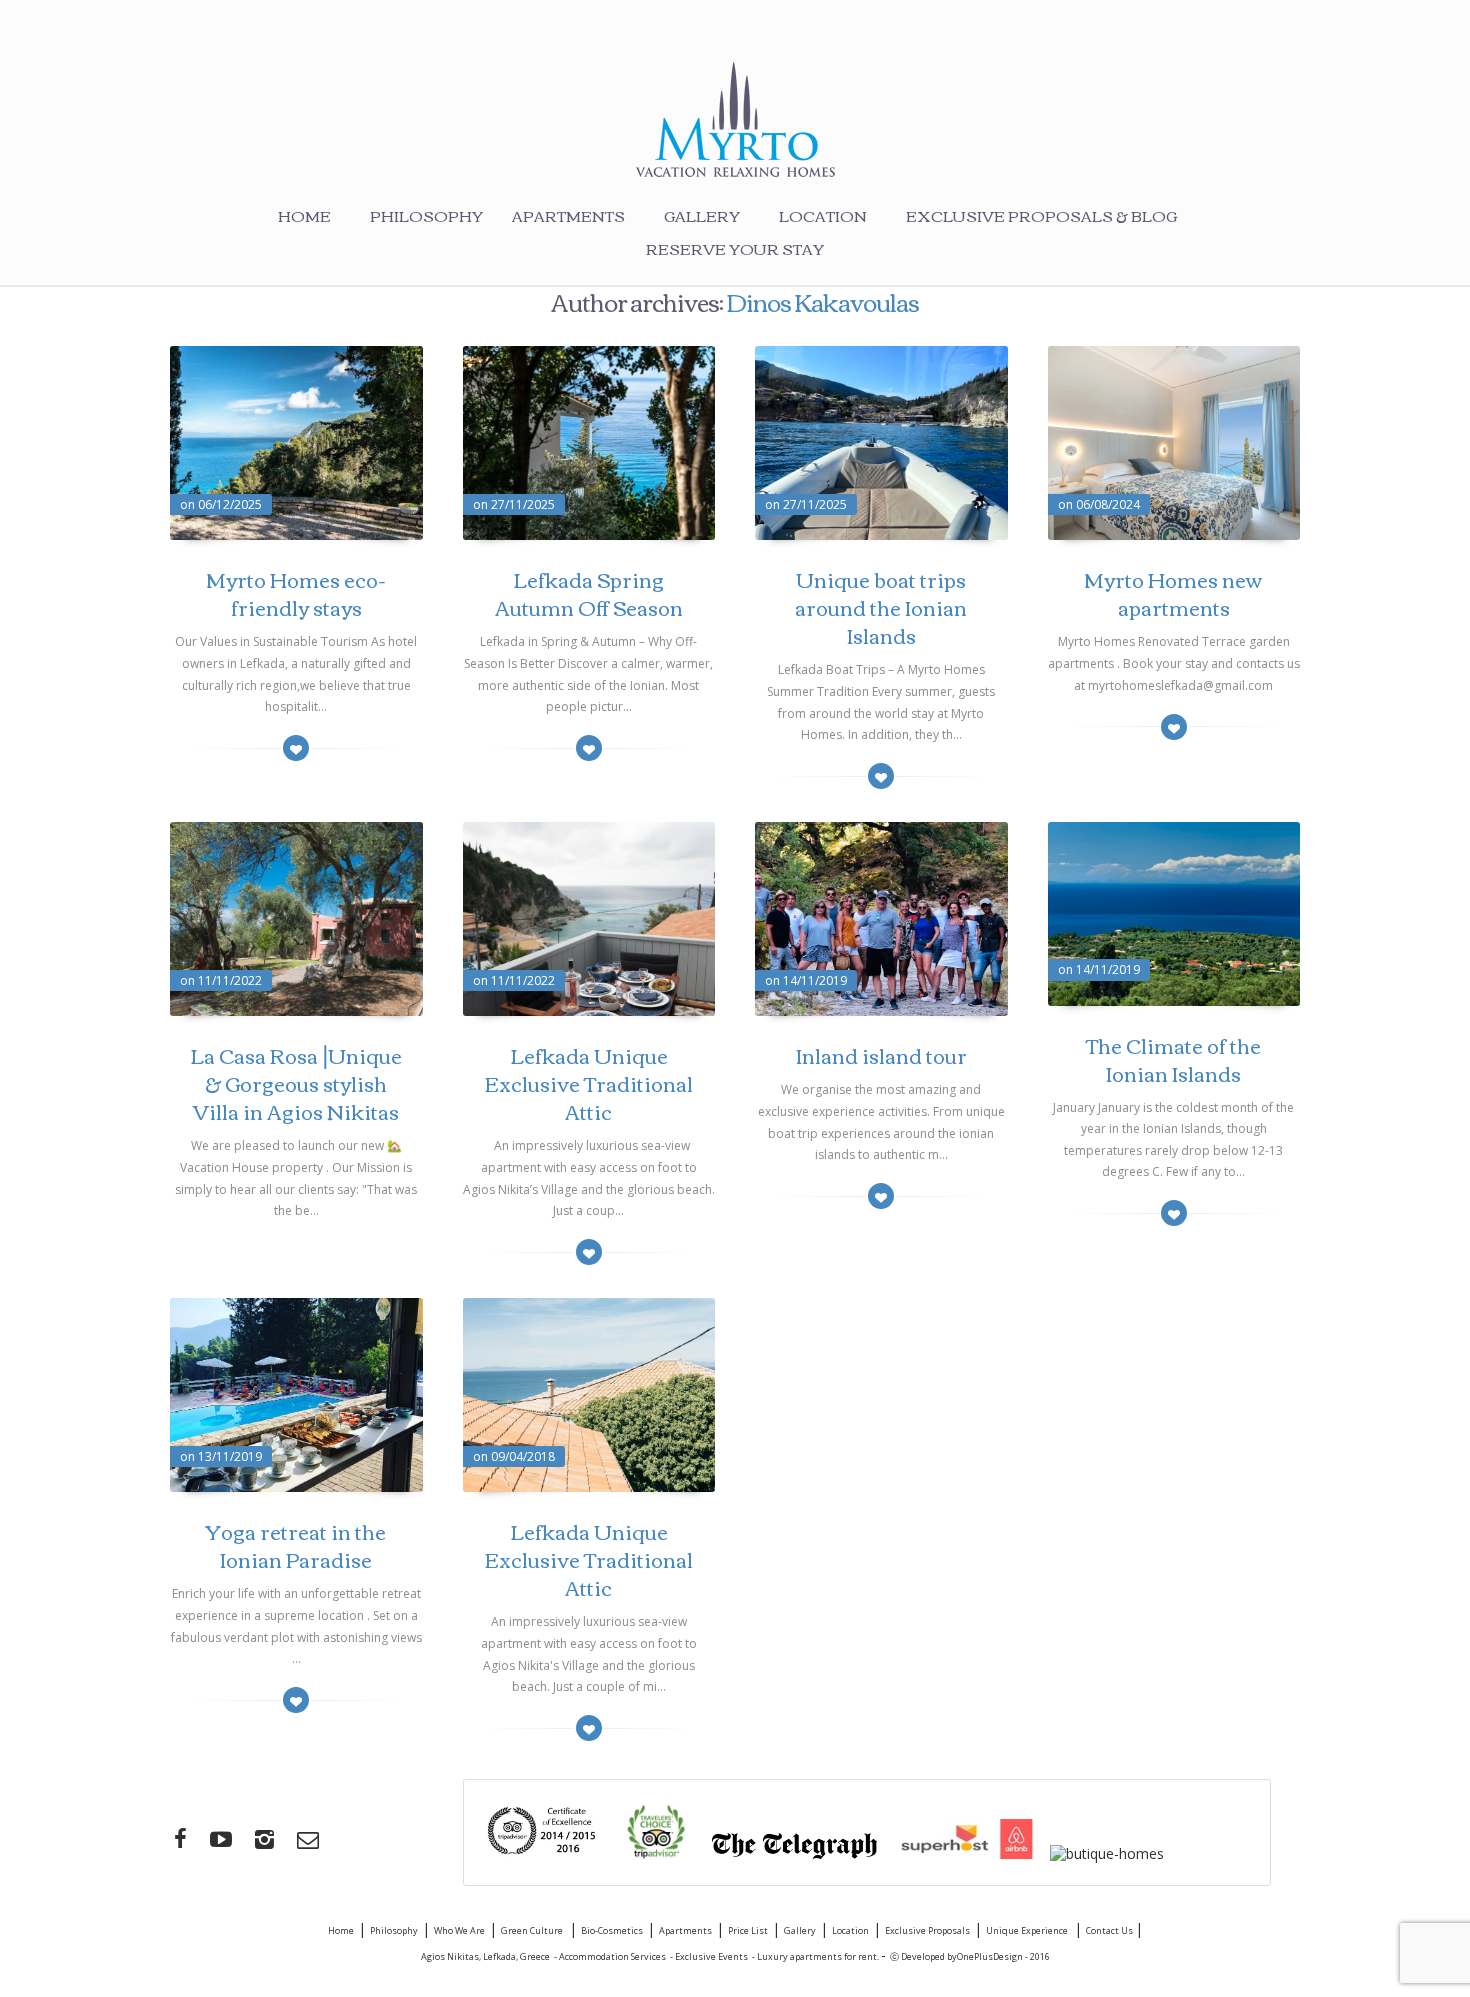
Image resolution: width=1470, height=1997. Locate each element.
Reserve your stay (735, 248)
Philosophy (426, 215)
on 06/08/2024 (1099, 504)
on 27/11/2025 (514, 504)
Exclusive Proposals (927, 1930)
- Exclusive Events (709, 1956)
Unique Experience (1028, 1930)
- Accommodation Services (610, 1956)
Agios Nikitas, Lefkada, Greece (485, 1956)
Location (823, 215)
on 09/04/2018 (514, 1456)
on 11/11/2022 (221, 980)
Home (304, 215)
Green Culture (533, 1930)
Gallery (702, 215)
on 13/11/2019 (221, 1456)
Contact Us (1110, 1930)
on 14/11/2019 (806, 980)
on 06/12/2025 (221, 504)
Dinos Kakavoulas (822, 301)
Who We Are (459, 1930)
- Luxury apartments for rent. (816, 1956)
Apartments (568, 215)
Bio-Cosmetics (612, 1930)
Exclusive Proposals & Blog (1041, 215)
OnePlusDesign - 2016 (1003, 1956)
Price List (748, 1930)
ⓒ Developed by (923, 1956)
